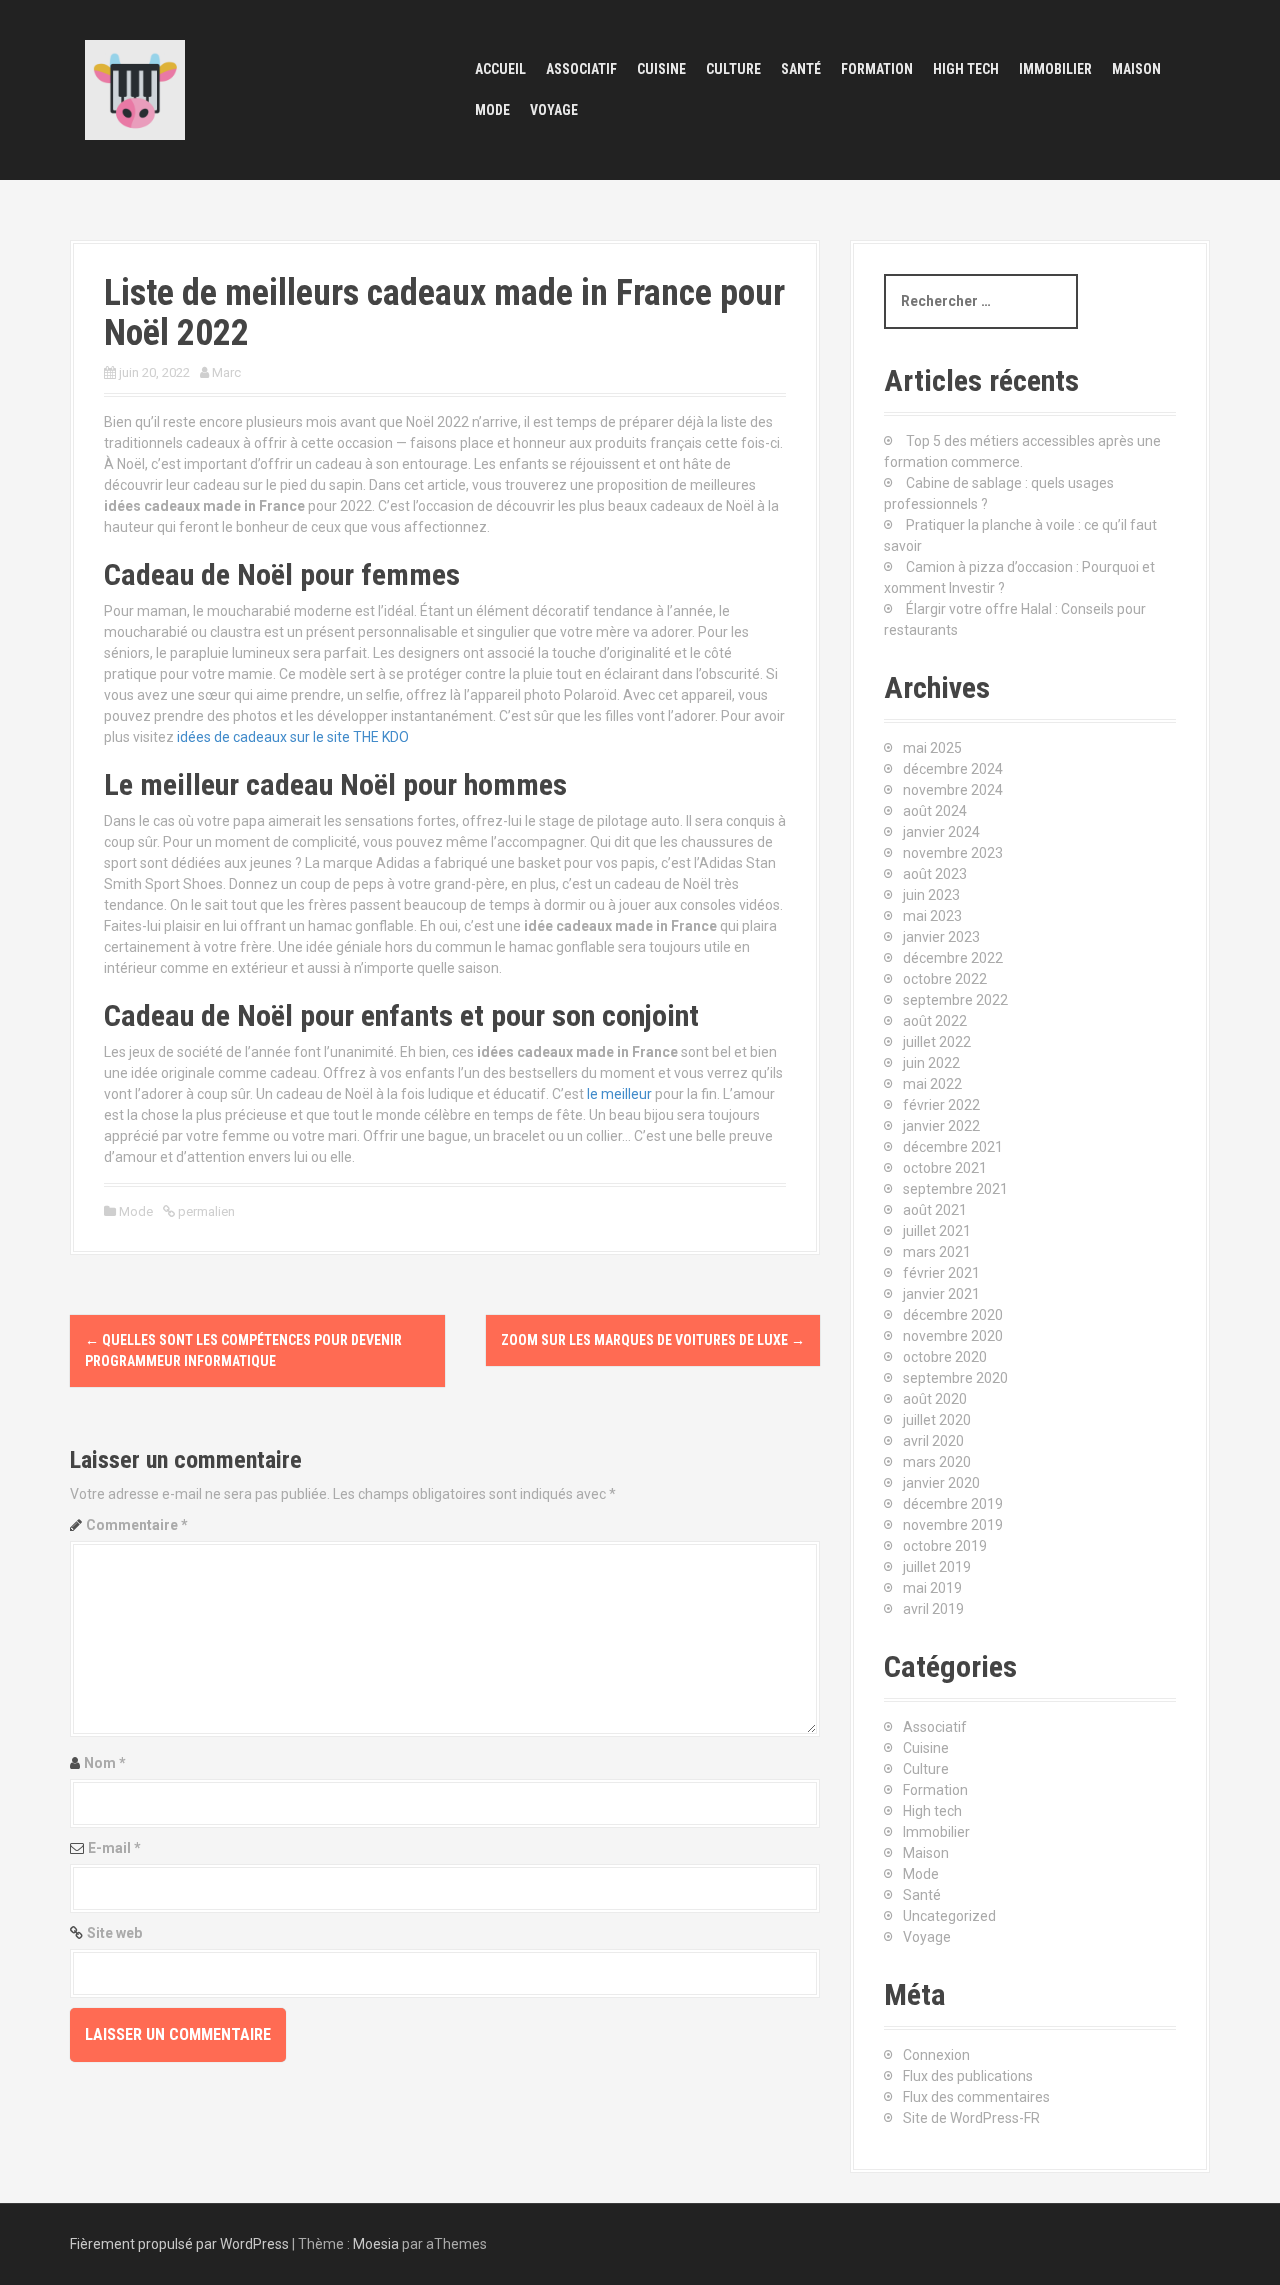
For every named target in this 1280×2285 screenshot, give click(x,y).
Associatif (581, 69)
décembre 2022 (953, 958)
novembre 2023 (953, 853)
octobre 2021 (945, 1168)
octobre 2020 (945, 1357)
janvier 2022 (941, 1126)
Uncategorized (949, 1916)
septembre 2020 (955, 1378)
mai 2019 (932, 1588)
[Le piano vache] (135, 89)
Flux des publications (968, 2076)
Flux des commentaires (976, 2097)
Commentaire (137, 1525)
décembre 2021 (953, 1147)
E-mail (114, 1848)
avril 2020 (933, 1441)
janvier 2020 (941, 1483)
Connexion (936, 2055)
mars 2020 (937, 1462)
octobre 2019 (945, 1546)
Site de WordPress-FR (971, 2118)
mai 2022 (932, 1084)
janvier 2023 (941, 937)
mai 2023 (932, 916)
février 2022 (941, 1105)
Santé (801, 69)
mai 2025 (932, 748)
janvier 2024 (941, 832)
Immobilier (1055, 69)
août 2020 (935, 1399)
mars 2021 (937, 1252)
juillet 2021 (937, 1231)
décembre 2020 (953, 1315)
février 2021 (941, 1273)
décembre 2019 (953, 1504)
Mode (492, 110)
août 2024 (935, 811)
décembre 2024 (953, 769)
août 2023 (935, 874)
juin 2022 (931, 1063)
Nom (105, 1763)
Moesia (376, 2244)
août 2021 (935, 1210)
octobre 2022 (945, 979)
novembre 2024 (953, 790)
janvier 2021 (941, 1294)
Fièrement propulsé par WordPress (179, 2244)
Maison (1136, 69)
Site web (114, 1933)
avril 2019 (933, 1609)
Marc (226, 372)
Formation (877, 69)
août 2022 (935, 1021)
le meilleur (619, 1094)
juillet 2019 (937, 1567)
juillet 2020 (937, 1420)
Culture (733, 69)
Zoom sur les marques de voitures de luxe (653, 1340)
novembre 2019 (953, 1525)
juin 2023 (931, 895)
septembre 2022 (955, 1000)
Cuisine (661, 69)
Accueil (500, 69)
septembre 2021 (955, 1189)
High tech (966, 69)
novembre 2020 (953, 1336)
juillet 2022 (937, 1042)
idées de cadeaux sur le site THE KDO (293, 737)
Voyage (554, 110)
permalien (205, 1211)
